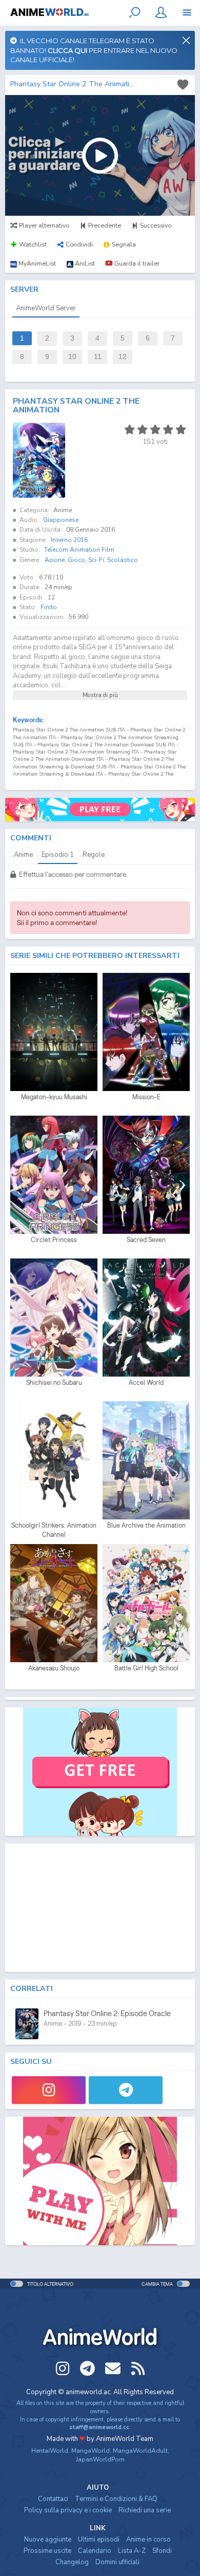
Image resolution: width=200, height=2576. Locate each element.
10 (72, 357)
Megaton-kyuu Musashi (54, 1097)
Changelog (72, 2562)
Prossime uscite (47, 2551)
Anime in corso (148, 2540)
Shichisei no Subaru (54, 1383)
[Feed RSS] (138, 2368)
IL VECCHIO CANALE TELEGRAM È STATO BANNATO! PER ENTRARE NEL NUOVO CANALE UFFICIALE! (94, 50)
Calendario (95, 2551)
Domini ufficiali (117, 2562)
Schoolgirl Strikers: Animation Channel (54, 1530)
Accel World (146, 1383)
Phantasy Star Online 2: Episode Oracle (107, 2013)
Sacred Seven (146, 1240)
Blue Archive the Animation (146, 1525)
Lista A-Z (132, 2551)
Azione (55, 560)
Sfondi (162, 2551)
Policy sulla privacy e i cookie (68, 2510)
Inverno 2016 (69, 540)
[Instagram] (49, 2090)
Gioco (76, 560)
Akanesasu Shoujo (54, 1668)
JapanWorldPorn (100, 2459)
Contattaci (53, 2499)
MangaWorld (91, 2451)
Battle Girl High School (146, 1668)
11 (98, 357)
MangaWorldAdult (140, 2451)
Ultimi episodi (99, 2540)
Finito (49, 607)
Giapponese (61, 520)
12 (123, 357)
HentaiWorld (50, 2451)
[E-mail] (113, 2368)
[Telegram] (126, 2090)
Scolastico (123, 560)
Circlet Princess (54, 1240)
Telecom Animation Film (79, 550)
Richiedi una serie (145, 2510)
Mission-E (146, 1097)
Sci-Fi (96, 560)
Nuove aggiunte (48, 2540)
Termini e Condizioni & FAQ (116, 2499)
